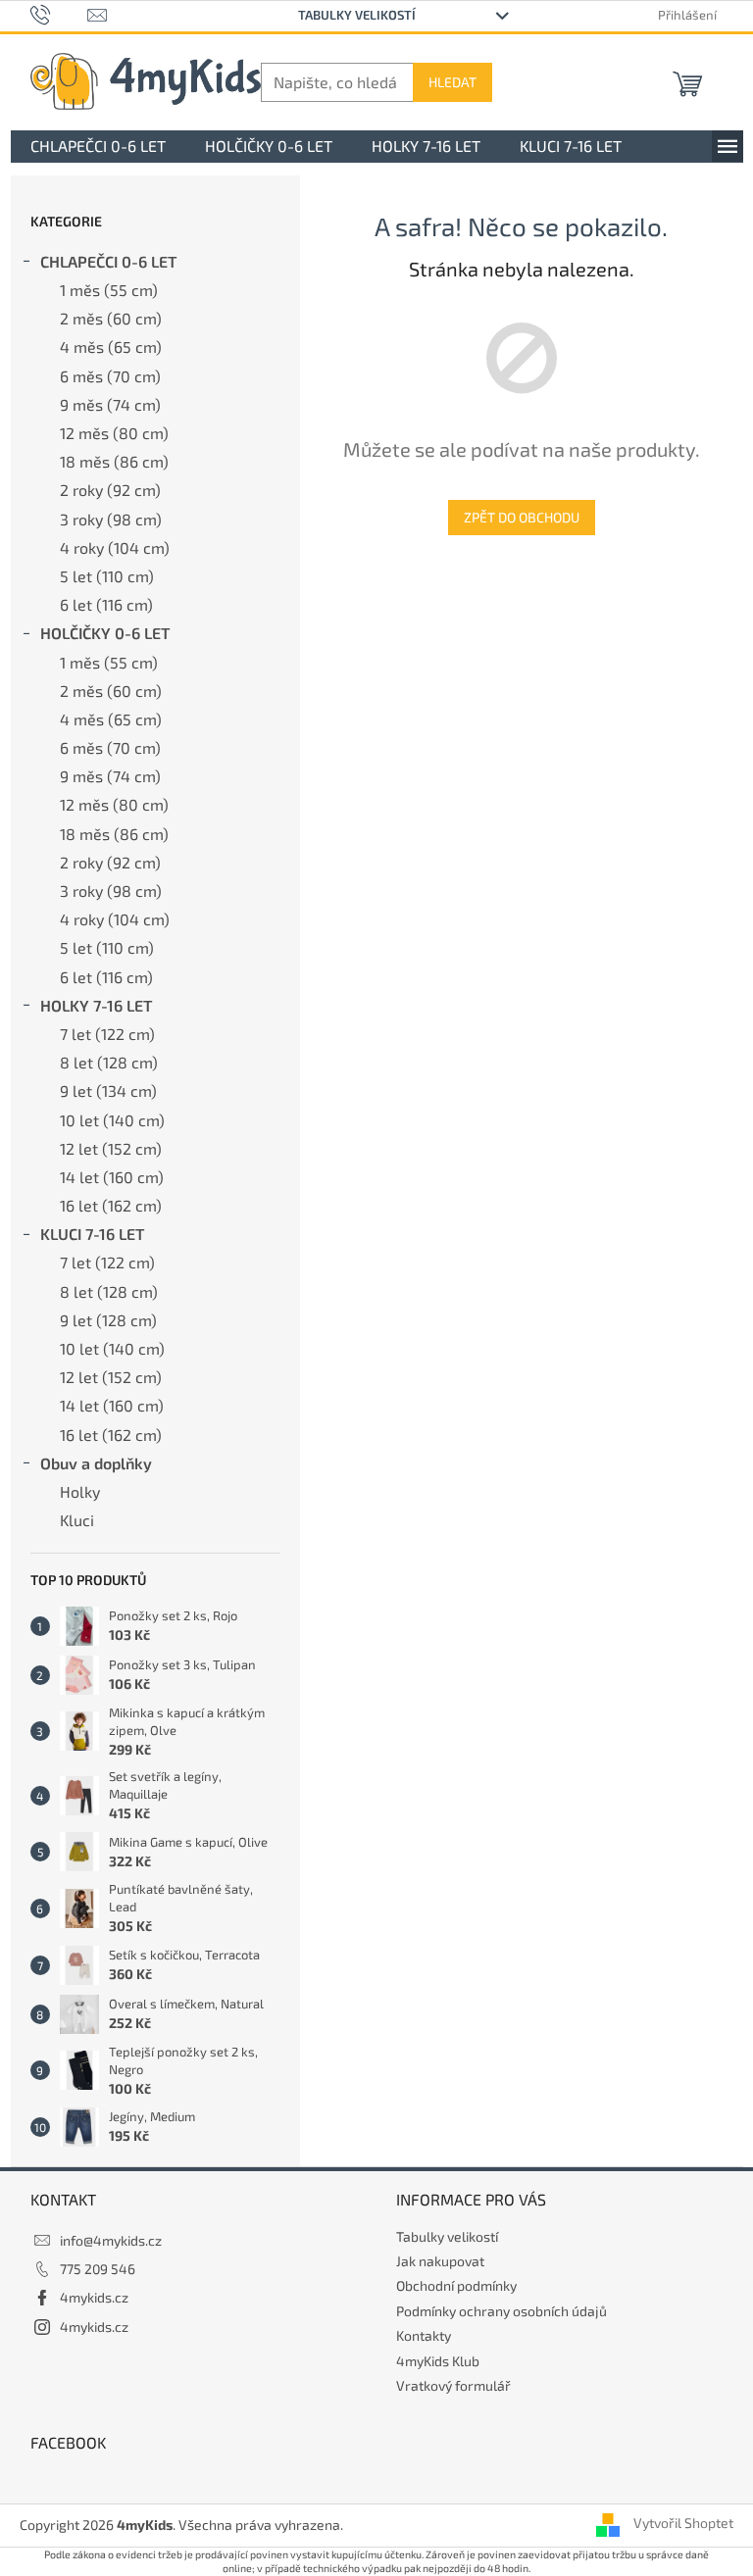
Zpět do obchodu (522, 517)
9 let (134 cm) (108, 1090)
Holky (80, 1491)
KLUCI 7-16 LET (92, 1234)
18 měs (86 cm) (114, 461)
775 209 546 (98, 2269)
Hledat (452, 82)
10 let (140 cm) (112, 1120)
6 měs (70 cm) (110, 376)
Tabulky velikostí (357, 15)
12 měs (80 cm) (114, 433)
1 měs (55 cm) (109, 290)
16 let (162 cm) (111, 1205)
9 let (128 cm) (108, 1320)
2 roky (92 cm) (110, 490)
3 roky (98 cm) (111, 519)
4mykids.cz (94, 2297)
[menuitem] (98, 147)
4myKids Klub (438, 2361)
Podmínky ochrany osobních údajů (502, 2311)
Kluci (77, 1520)
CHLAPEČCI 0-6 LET (108, 261)
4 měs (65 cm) (111, 347)
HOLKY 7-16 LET (96, 1005)
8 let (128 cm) (109, 1062)
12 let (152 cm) (111, 1148)
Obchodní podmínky (456, 2285)
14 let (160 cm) (112, 1177)
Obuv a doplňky (96, 1463)
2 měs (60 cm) (111, 318)
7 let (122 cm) (107, 1034)
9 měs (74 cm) (110, 404)
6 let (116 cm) (106, 604)
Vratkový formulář (453, 2385)
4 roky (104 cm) (115, 547)
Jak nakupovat (440, 2261)
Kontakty (424, 2335)
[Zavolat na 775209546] (59, 14)
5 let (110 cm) (107, 576)
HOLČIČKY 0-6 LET (105, 633)
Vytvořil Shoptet (683, 2524)
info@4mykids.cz (111, 2240)
